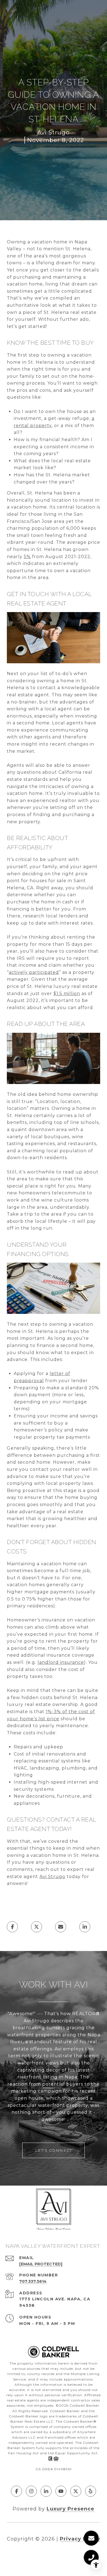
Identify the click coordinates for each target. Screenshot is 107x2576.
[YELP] (91, 2491)
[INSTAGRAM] (31, 2491)
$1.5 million (67, 994)
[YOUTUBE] (61, 2491)
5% (27, 557)
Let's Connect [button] (54, 2150)
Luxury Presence (71, 2509)
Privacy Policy (80, 2539)
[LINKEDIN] (46, 2491)
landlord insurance (61, 1662)
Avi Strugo (52, 1877)
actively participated (34, 972)
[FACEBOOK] (16, 2491)
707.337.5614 (33, 2281)
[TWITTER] (76, 2491)
